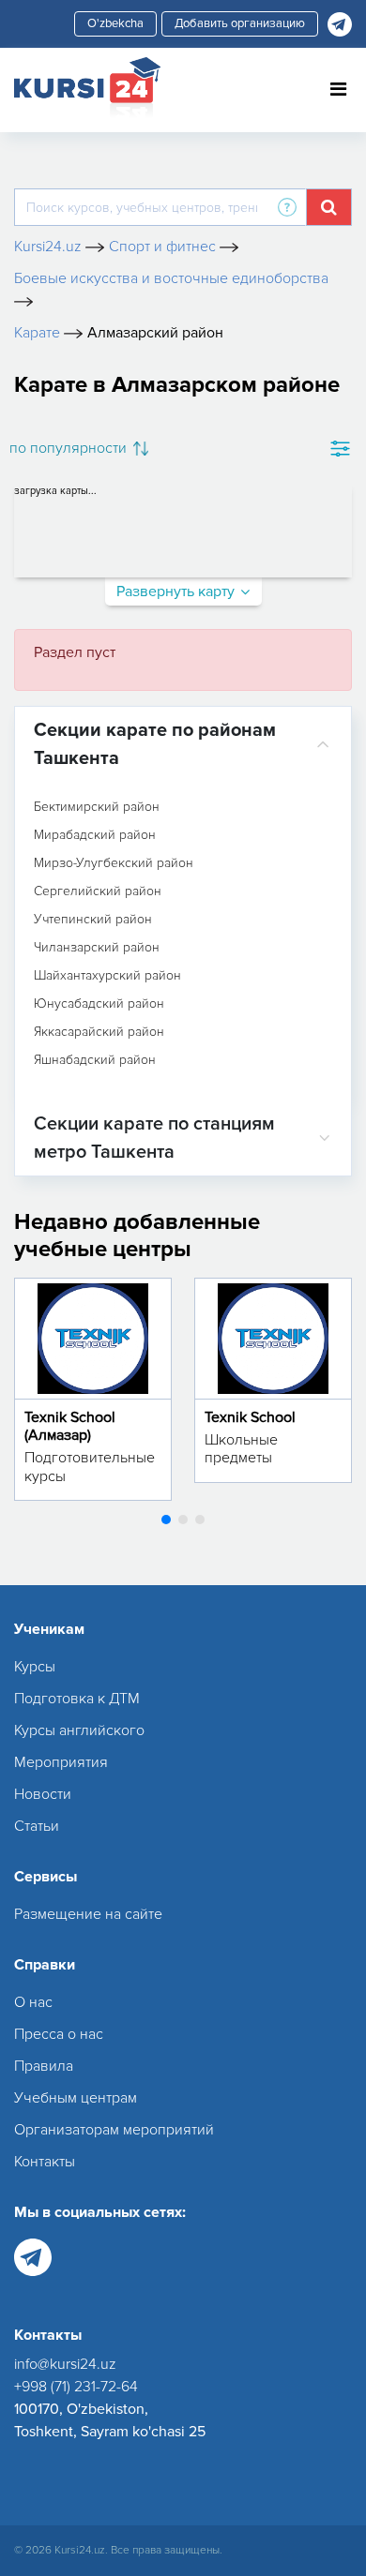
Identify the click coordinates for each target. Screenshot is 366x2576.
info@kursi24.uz (65, 2364)
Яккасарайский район (99, 1032)
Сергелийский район (98, 891)
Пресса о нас (59, 2034)
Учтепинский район (93, 920)
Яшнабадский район (95, 1060)
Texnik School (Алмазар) (70, 1426)
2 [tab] (183, 1520)
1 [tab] (166, 1520)
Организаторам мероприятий (114, 2130)
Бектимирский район (97, 807)
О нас (33, 2002)
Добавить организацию (240, 23)
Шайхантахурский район (107, 976)
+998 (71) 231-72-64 (76, 2387)
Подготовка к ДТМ (77, 1699)
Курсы (35, 1667)
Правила (44, 2066)
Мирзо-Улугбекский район (114, 863)
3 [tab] (200, 1520)
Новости (43, 1794)
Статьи (37, 1826)
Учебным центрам (76, 2098)
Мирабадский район (95, 835)
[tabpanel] (93, 1389)
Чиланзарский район (97, 948)
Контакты (45, 2162)
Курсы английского (79, 1730)
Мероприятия (61, 1762)
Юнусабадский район (99, 1004)
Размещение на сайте (88, 1914)
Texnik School (250, 1417)
